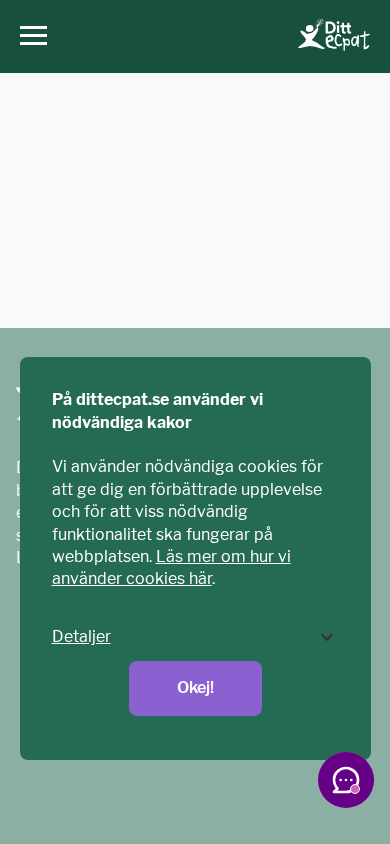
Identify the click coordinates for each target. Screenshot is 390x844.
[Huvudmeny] (28, 36)
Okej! (195, 687)
